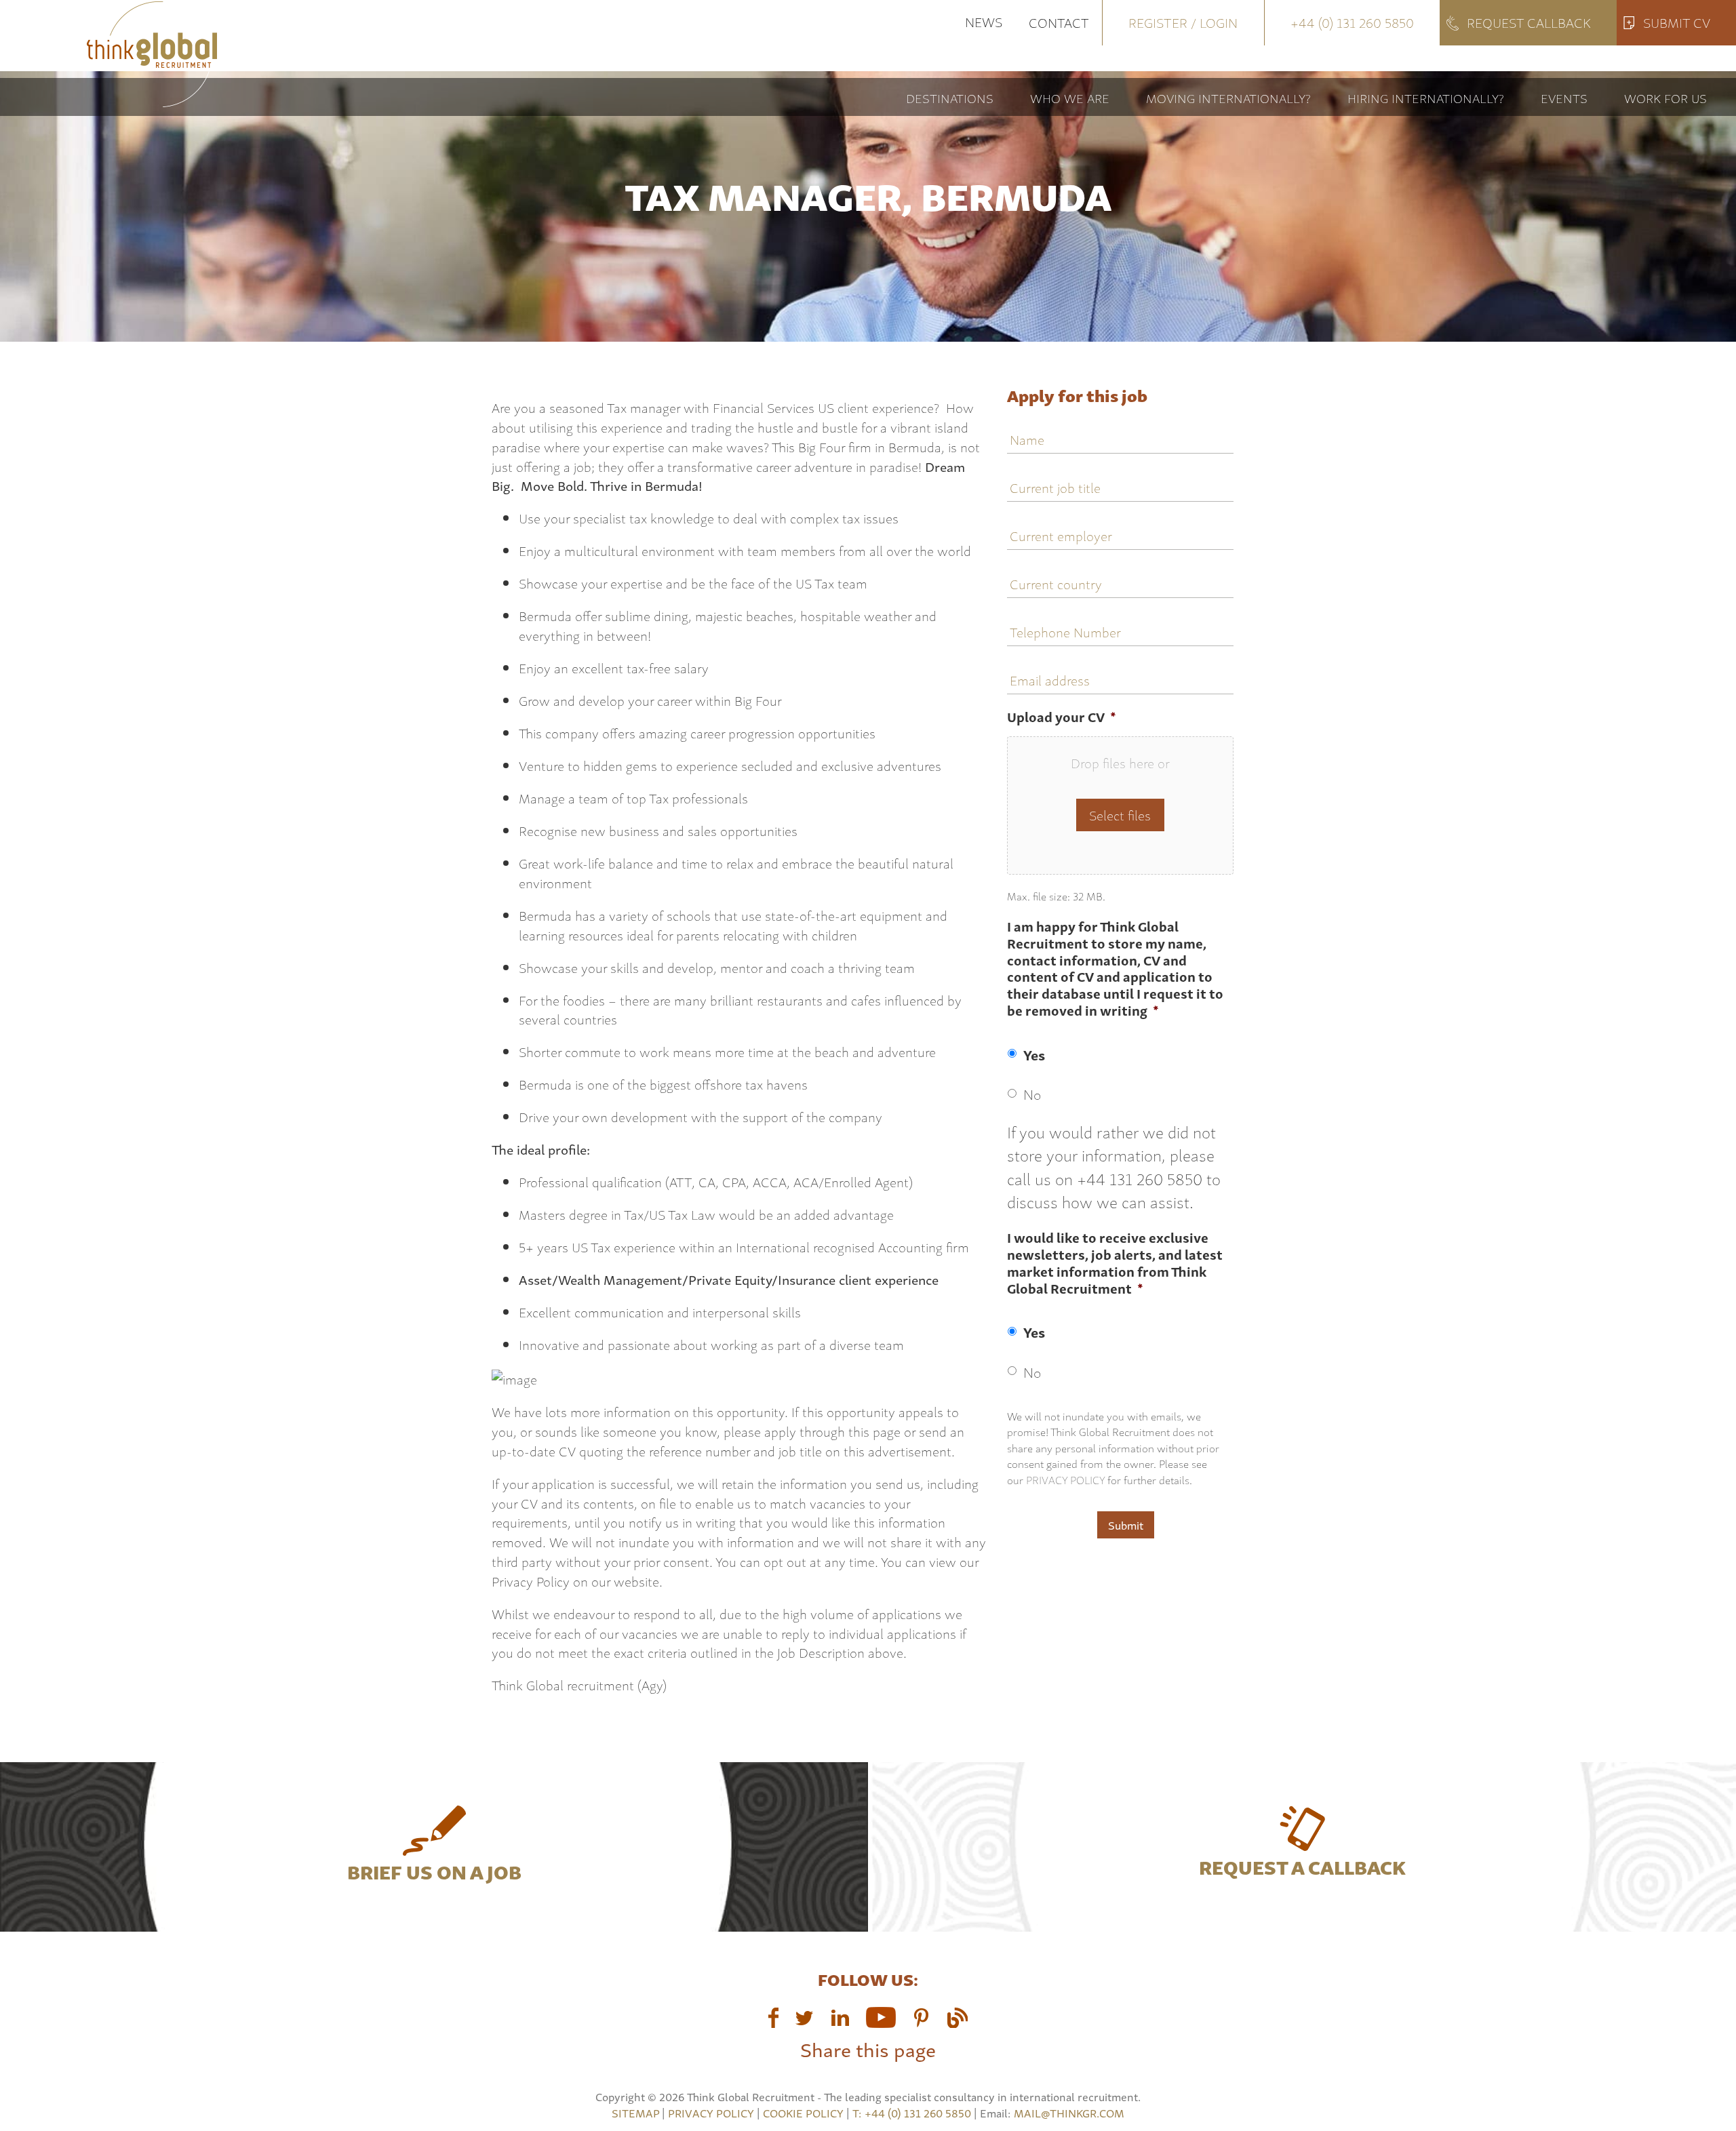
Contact (1059, 22)
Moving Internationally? (1228, 97)
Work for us (1665, 97)
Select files (1120, 815)
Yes (1034, 1054)
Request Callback (1529, 22)
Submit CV (1677, 22)
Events (1564, 97)
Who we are (1070, 97)
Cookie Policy (803, 2113)
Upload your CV (1062, 717)
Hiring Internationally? (1426, 97)
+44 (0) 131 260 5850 (1352, 22)
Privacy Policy (1065, 1479)
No (1032, 1094)
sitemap (635, 2113)
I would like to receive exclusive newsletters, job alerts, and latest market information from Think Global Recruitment (1115, 1263)
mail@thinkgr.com (1069, 2113)
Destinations (950, 97)
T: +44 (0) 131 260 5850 (913, 2113)
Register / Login (1183, 22)
